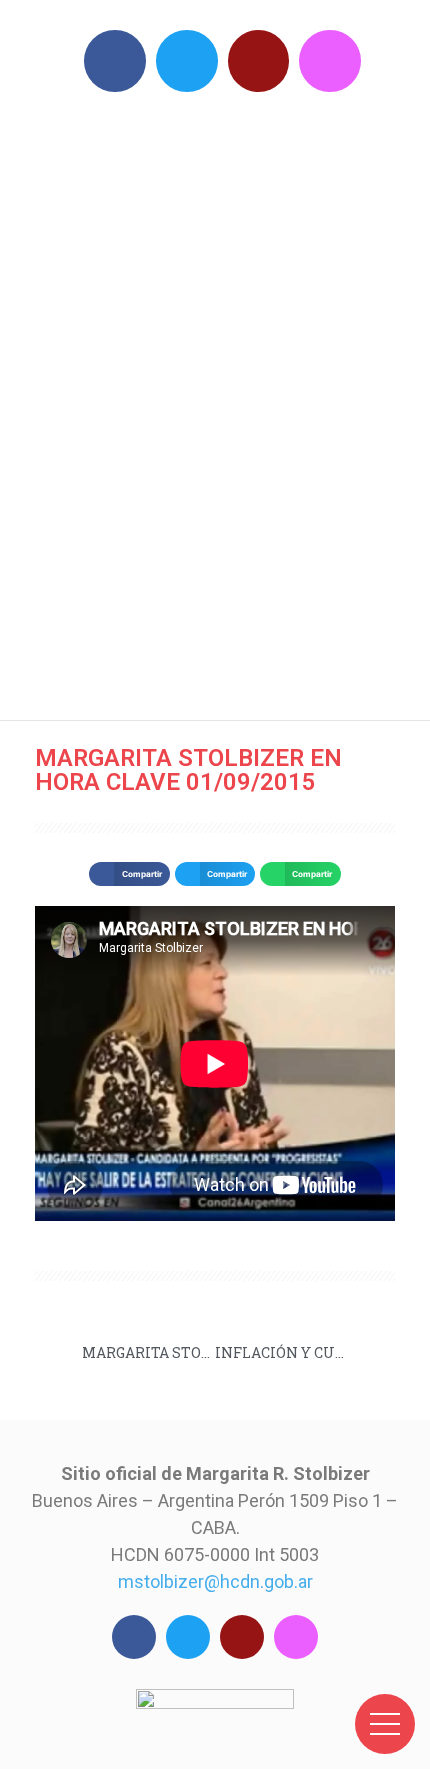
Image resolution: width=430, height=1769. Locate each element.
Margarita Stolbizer (225, 400)
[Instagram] (330, 61)
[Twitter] (187, 61)
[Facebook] (115, 61)
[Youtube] (259, 61)
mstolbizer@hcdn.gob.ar (215, 1581)
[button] (129, 874)
